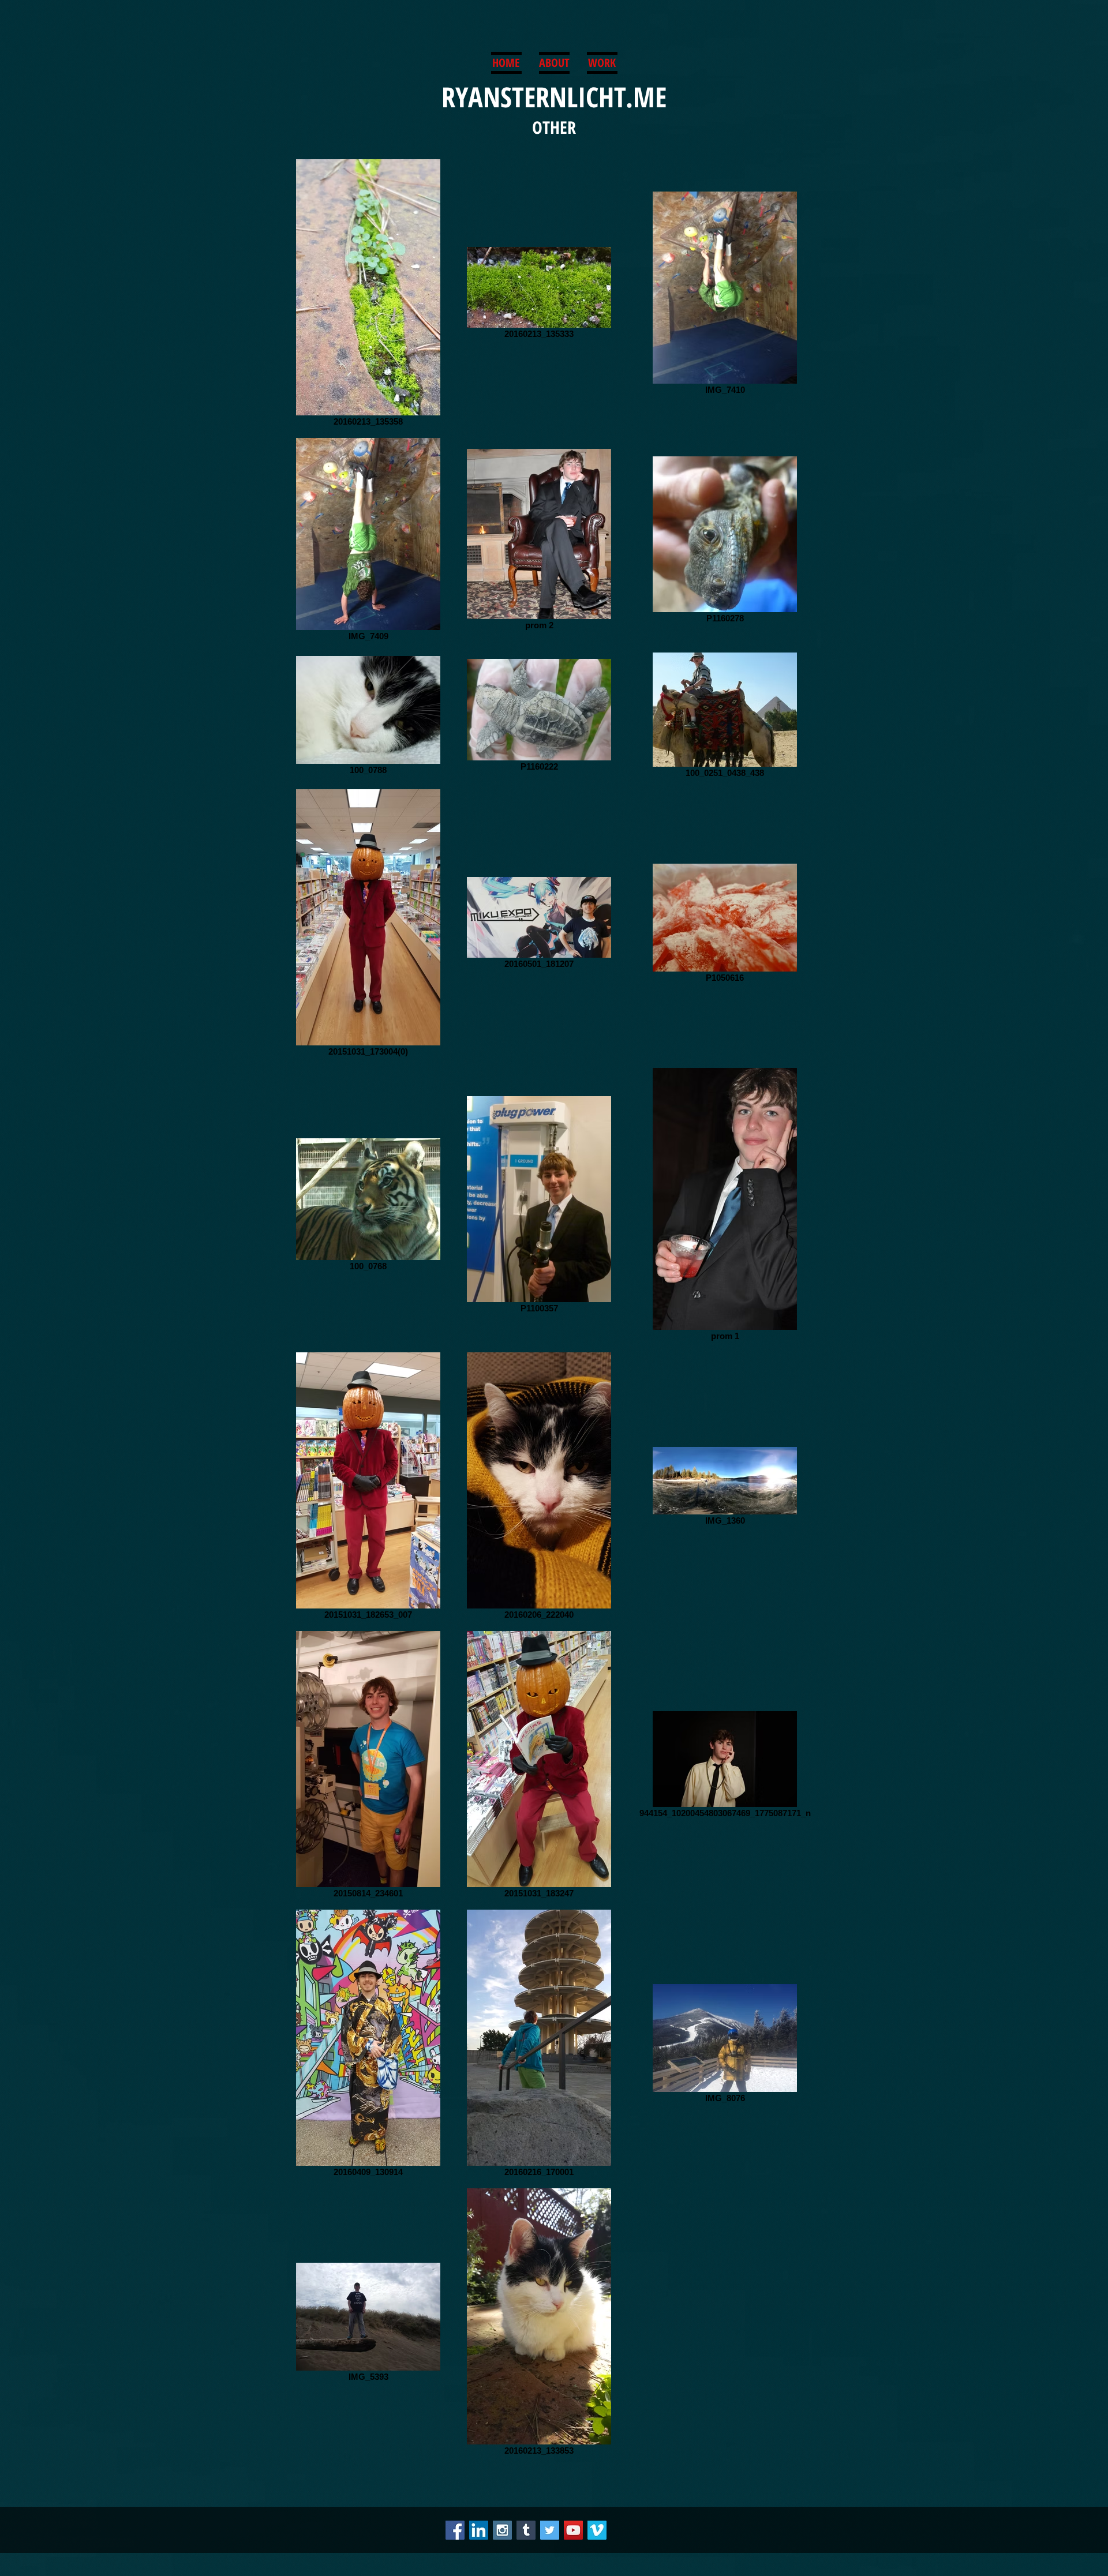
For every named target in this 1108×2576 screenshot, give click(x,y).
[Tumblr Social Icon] (526, 2530)
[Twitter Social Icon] (550, 2530)
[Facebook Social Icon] (455, 2530)
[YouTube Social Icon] (573, 2530)
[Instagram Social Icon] (502, 2530)
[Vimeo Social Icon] (597, 2530)
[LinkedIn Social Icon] (479, 2530)
